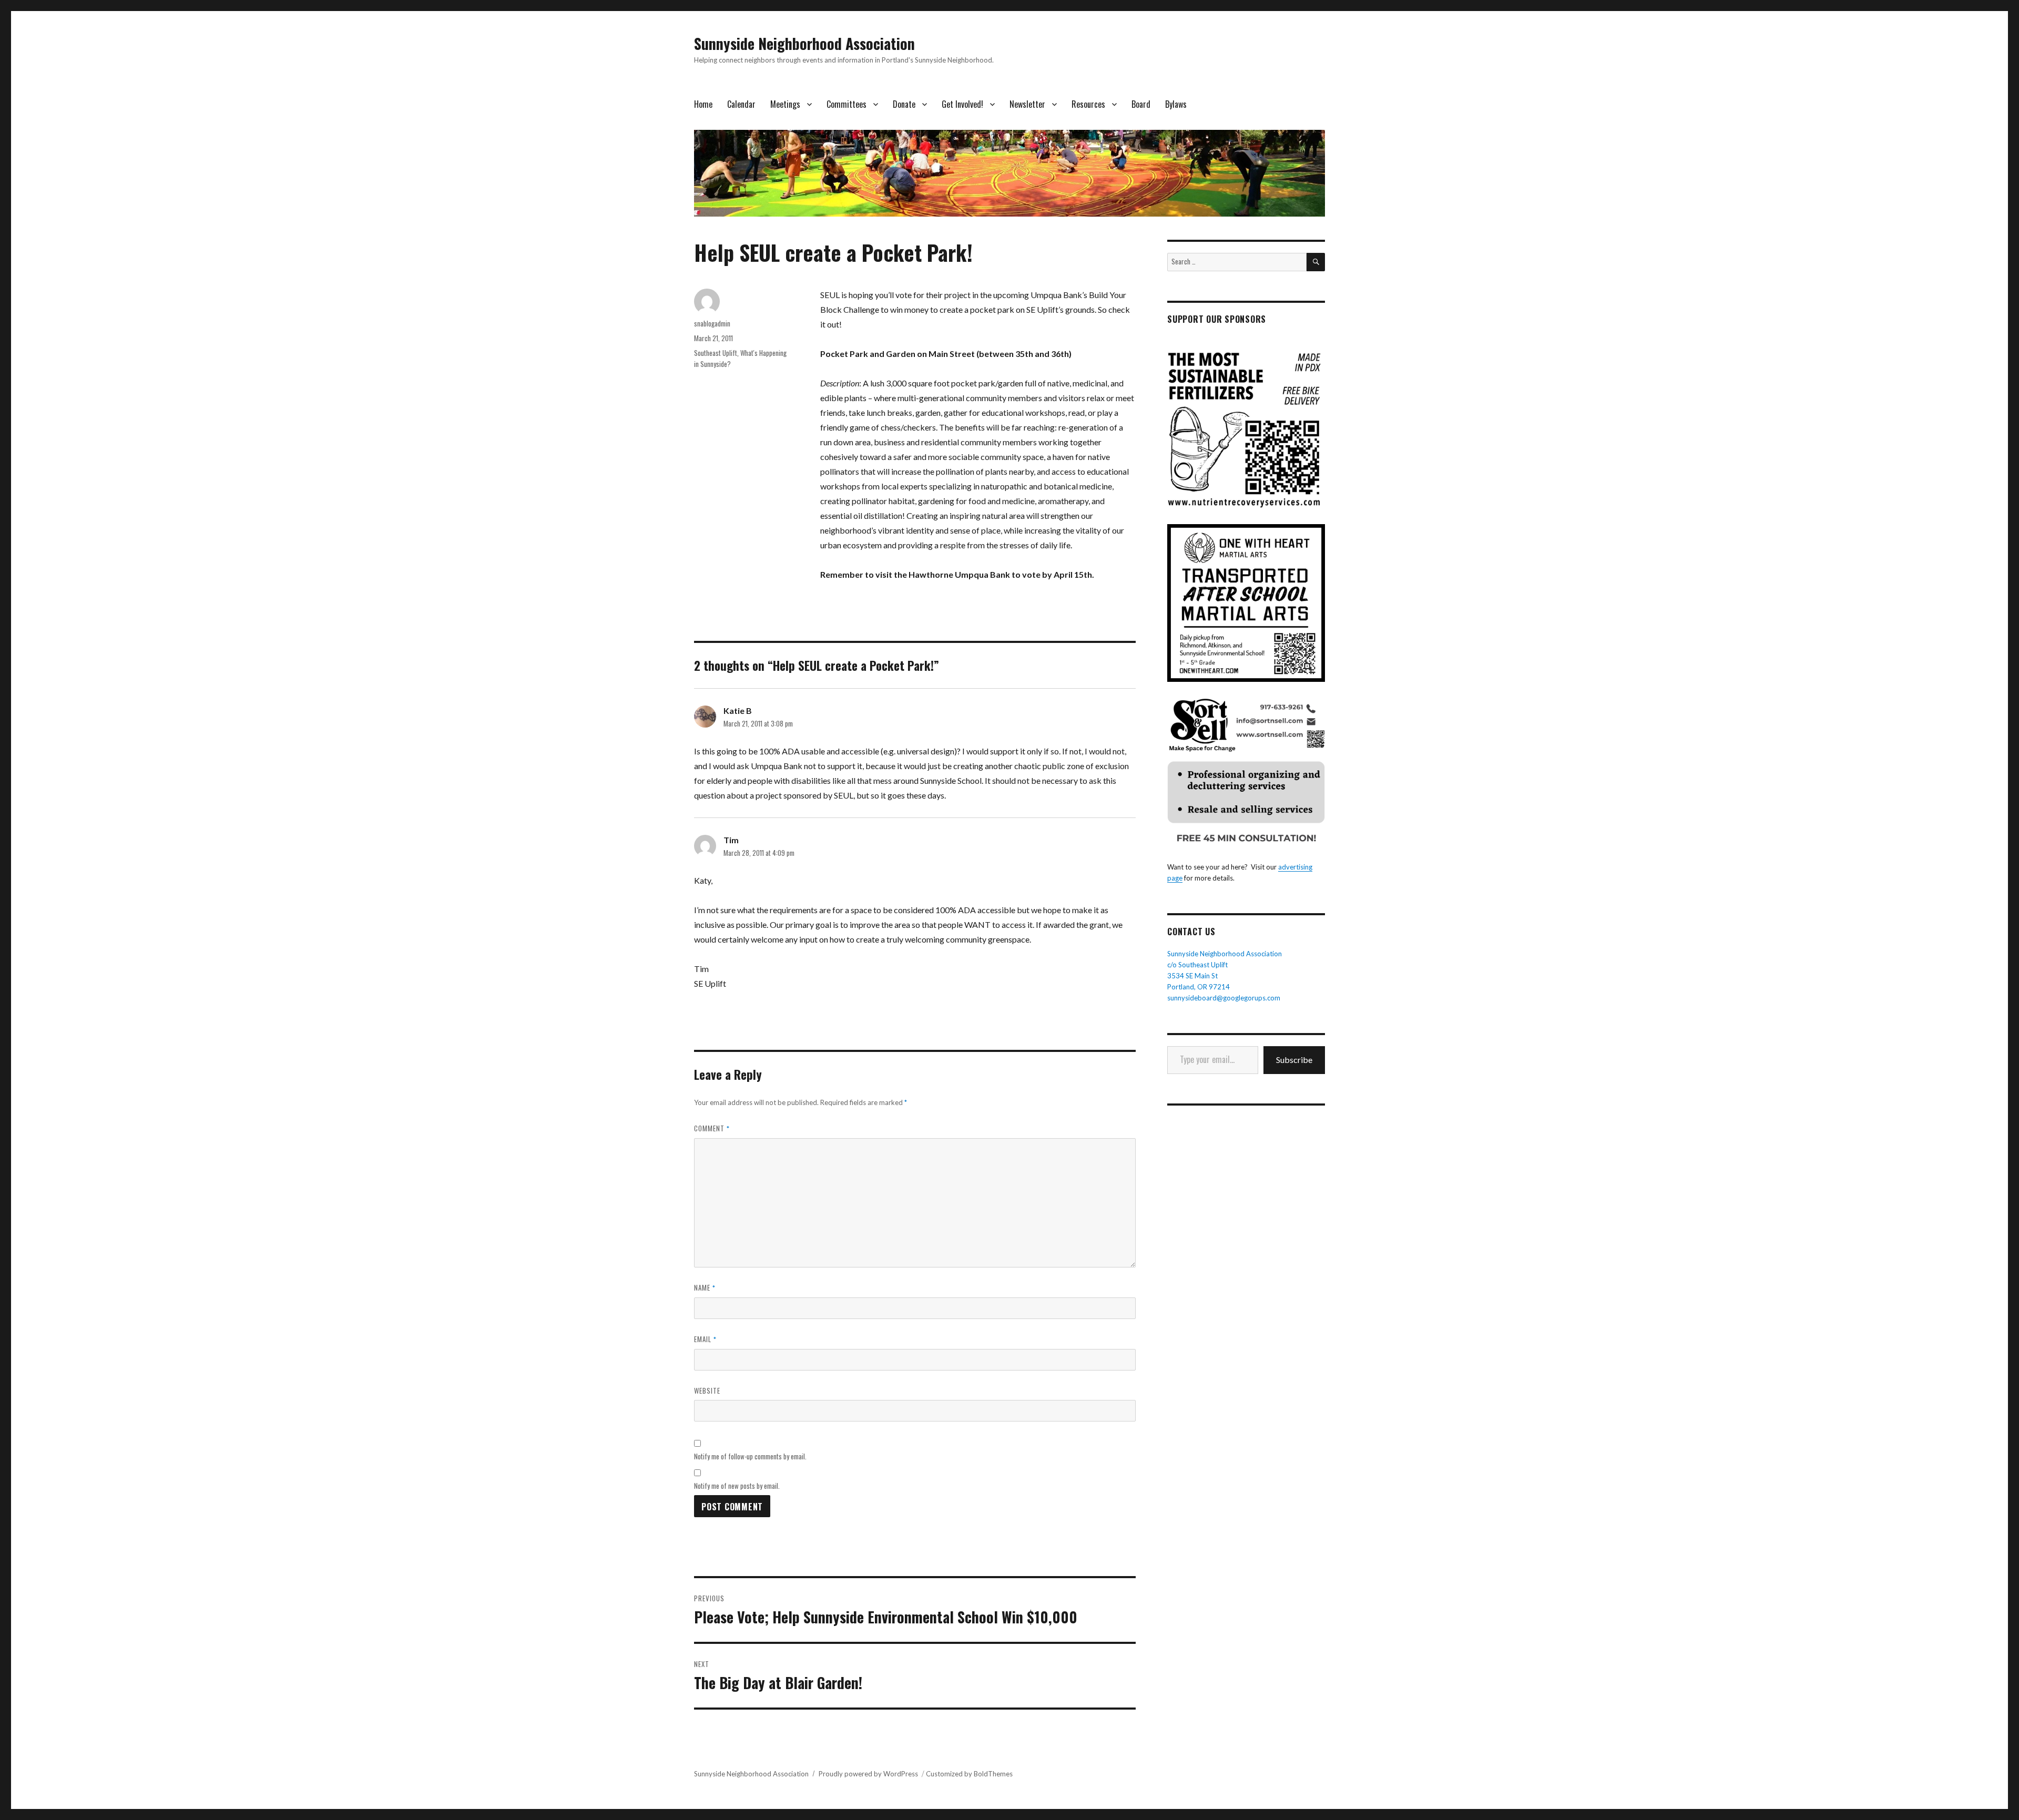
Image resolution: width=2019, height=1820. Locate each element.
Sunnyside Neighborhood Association (804, 43)
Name (705, 1287)
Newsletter (1027, 104)
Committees (847, 104)
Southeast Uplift (716, 353)
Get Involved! (962, 104)
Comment (712, 1128)
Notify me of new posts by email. (737, 1486)
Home (703, 104)
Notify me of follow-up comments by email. (750, 1456)
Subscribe (1294, 1060)
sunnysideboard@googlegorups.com (1224, 998)
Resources (1088, 104)
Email (705, 1339)
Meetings (785, 104)
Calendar (741, 104)
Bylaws (1176, 104)
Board (1141, 104)
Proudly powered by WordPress (868, 1774)
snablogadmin (712, 323)
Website (707, 1390)
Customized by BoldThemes (969, 1774)
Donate (904, 104)
